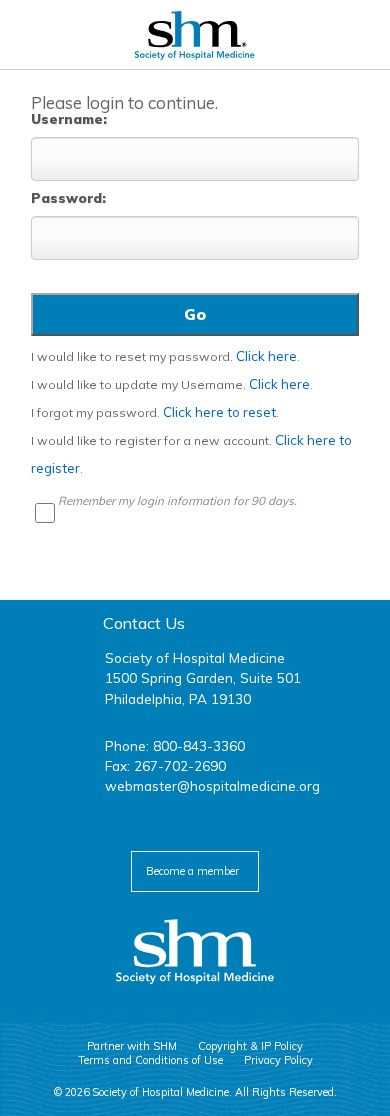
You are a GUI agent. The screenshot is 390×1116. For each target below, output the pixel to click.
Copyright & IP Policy (250, 1046)
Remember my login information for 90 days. (177, 500)
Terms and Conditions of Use (150, 1060)
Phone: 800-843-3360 (175, 745)
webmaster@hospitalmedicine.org (212, 785)
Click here (266, 356)
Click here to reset (219, 412)
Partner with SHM (132, 1046)
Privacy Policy (278, 1060)
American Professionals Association (195, 35)
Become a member (192, 871)
